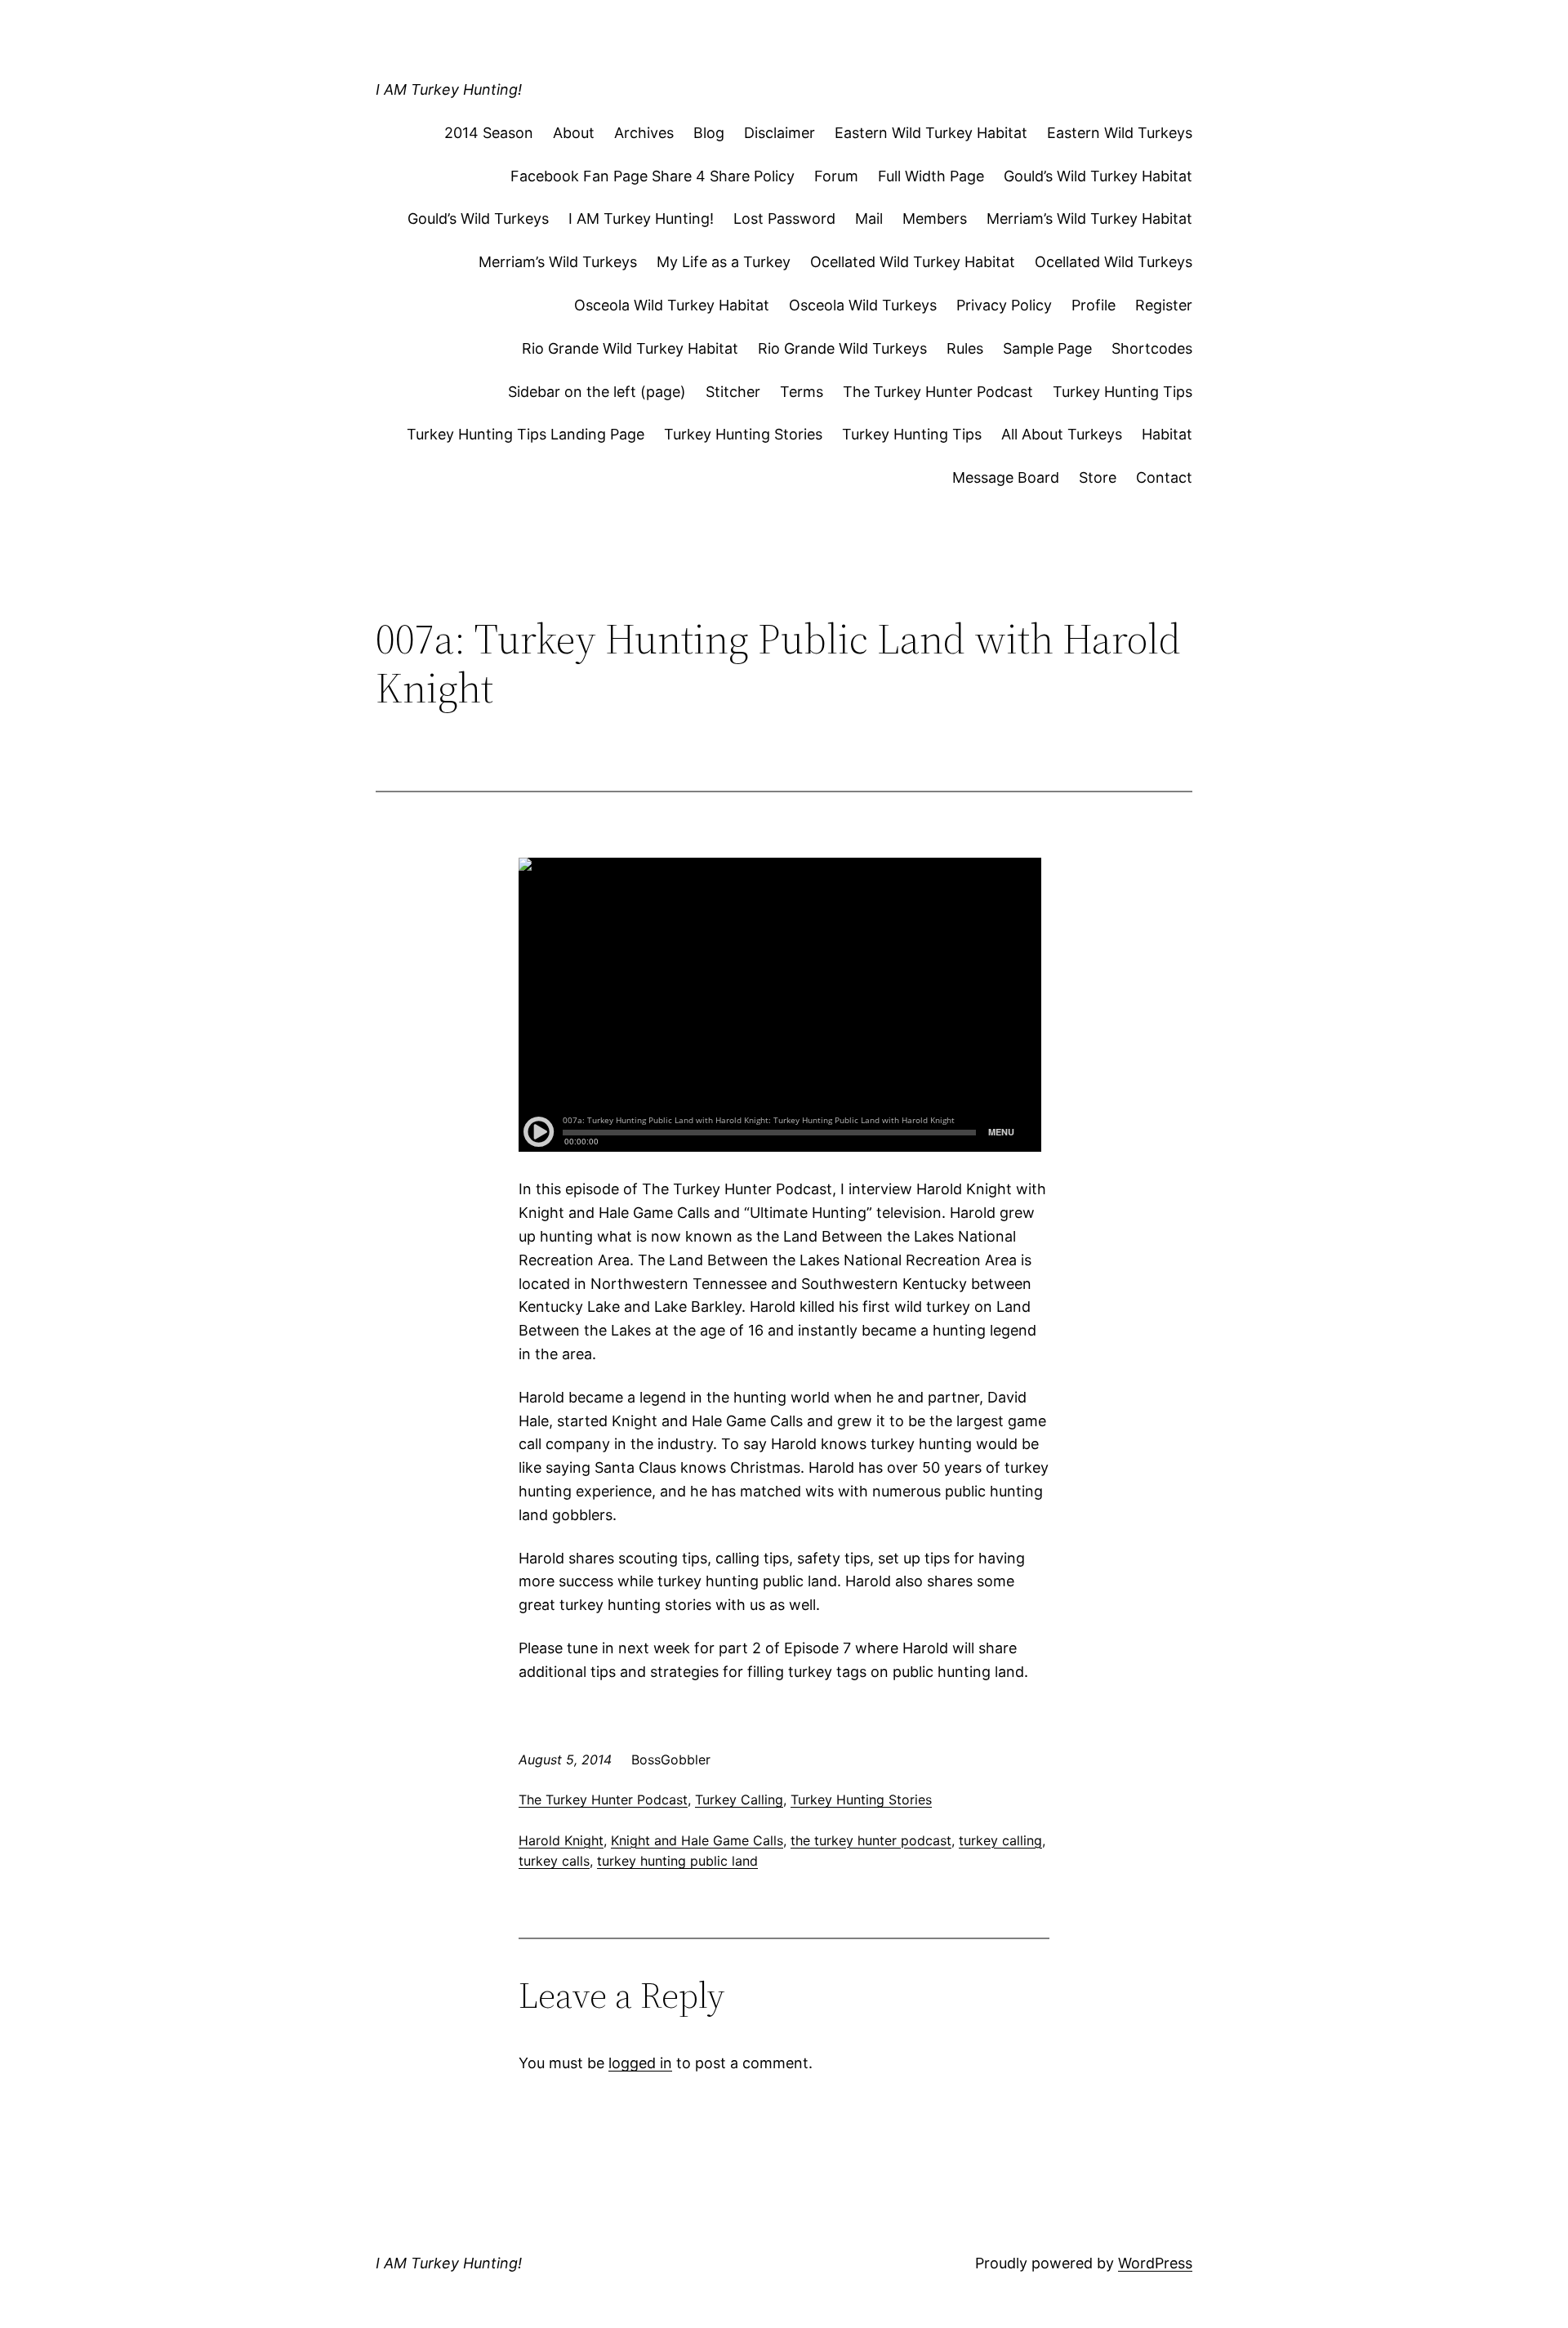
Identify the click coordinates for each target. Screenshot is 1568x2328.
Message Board (1006, 477)
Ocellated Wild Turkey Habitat (913, 262)
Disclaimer (780, 133)
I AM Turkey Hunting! (449, 89)
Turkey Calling (739, 1800)
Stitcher (733, 392)
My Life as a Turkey (724, 262)
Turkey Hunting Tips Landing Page (526, 434)
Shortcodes (1152, 348)
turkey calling (1000, 1840)
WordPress (1155, 2263)
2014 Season (489, 133)
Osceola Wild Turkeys (863, 305)
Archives (644, 133)
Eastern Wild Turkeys (1120, 133)
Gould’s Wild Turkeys (478, 219)
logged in (640, 2063)
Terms (802, 392)
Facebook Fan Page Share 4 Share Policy (653, 176)
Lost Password (784, 219)
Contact (1164, 477)
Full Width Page (931, 176)
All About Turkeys (1062, 434)
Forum (836, 176)
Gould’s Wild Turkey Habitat (1098, 176)
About (574, 133)
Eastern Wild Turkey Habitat (931, 133)
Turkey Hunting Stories (743, 434)
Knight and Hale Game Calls (697, 1840)
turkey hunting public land (677, 1861)
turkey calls (554, 1861)
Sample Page (1047, 348)
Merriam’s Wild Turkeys (558, 262)
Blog (709, 133)
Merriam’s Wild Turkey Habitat (1089, 219)
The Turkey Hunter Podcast (938, 392)
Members (935, 219)
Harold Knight (561, 1840)
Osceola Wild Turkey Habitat (672, 305)
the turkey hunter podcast (871, 1840)
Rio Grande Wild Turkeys (842, 348)
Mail (869, 219)
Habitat (1167, 434)
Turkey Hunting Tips (1123, 392)
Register (1164, 305)
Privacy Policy (1004, 305)
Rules (965, 348)
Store (1098, 477)
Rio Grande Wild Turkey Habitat (630, 348)
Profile (1094, 305)
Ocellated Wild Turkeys (1114, 262)
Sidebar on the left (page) (597, 392)
